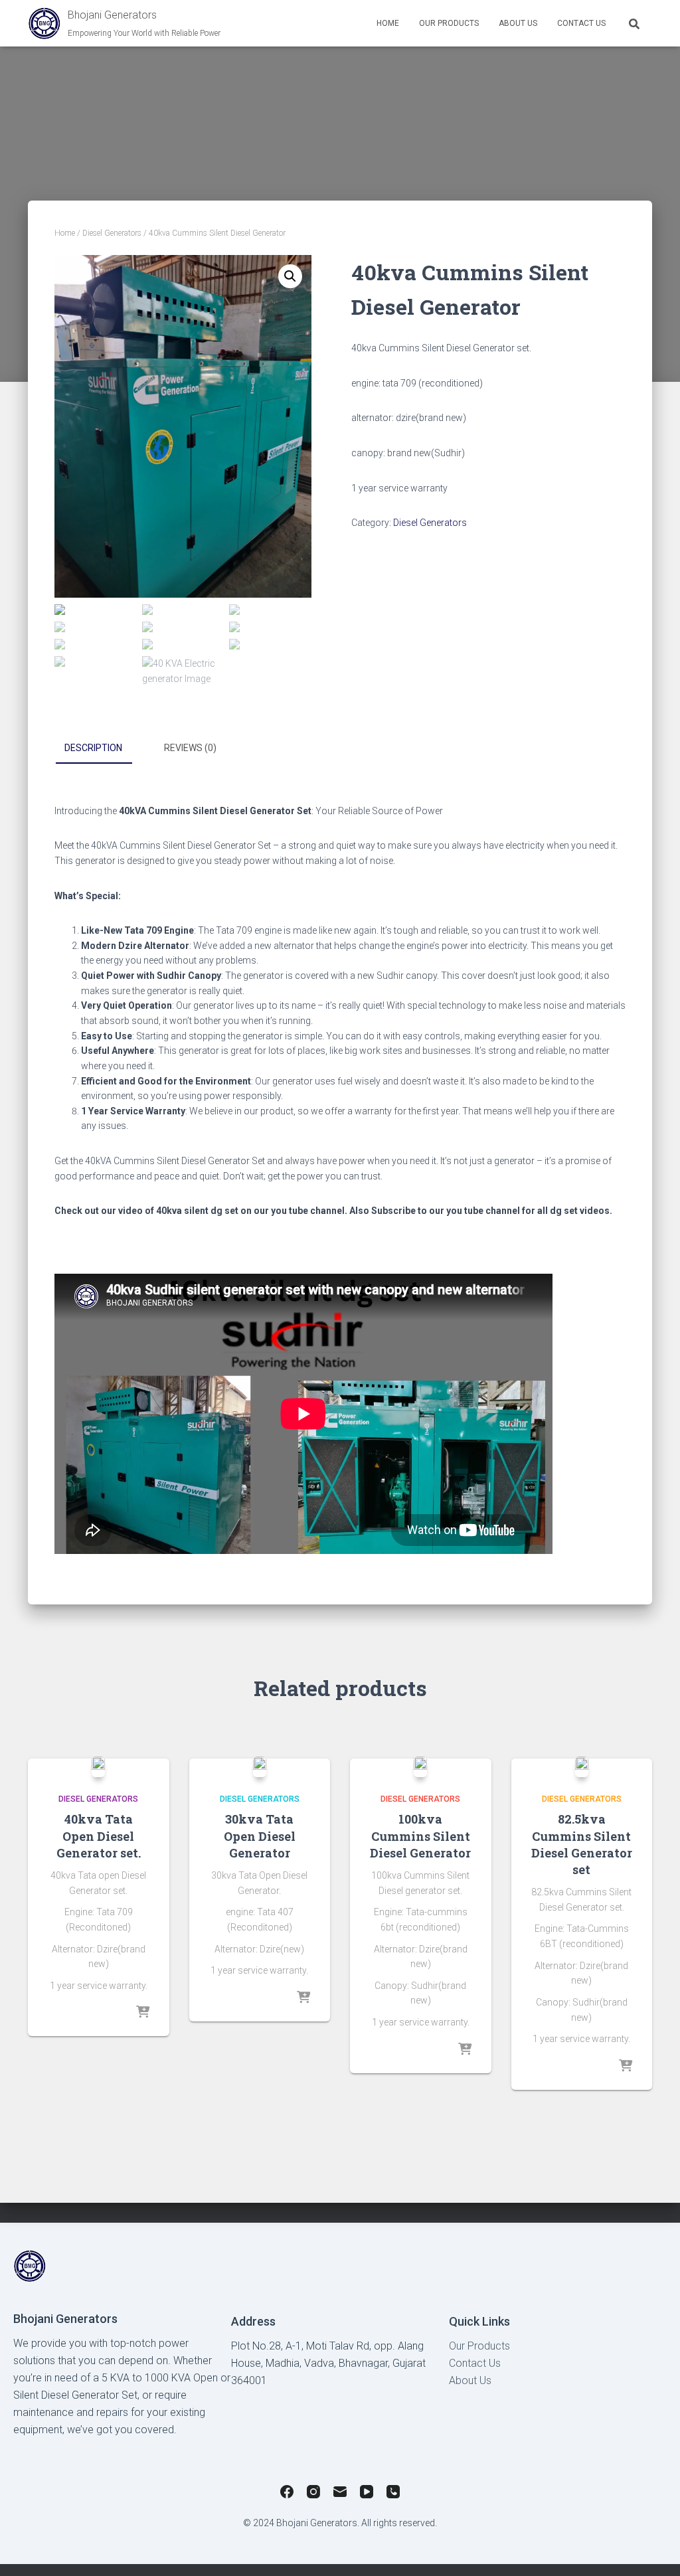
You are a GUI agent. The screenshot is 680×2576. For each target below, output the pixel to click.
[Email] (340, 2494)
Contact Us (581, 23)
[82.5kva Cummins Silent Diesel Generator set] (582, 1766)
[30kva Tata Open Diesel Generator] (260, 1766)
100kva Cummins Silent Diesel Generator (420, 1836)
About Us (518, 23)
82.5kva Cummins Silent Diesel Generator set (582, 1844)
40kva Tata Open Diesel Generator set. (99, 1836)
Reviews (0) (190, 748)
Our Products (479, 2346)
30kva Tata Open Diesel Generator (260, 1836)
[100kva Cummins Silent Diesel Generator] (420, 1766)
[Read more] (143, 2013)
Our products (449, 23)
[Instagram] (313, 2494)
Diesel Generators (112, 233)
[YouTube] (367, 2494)
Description (93, 748)
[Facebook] (287, 2494)
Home (388, 23)
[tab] (103, 748)
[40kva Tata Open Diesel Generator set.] (98, 1766)
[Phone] (393, 2494)
